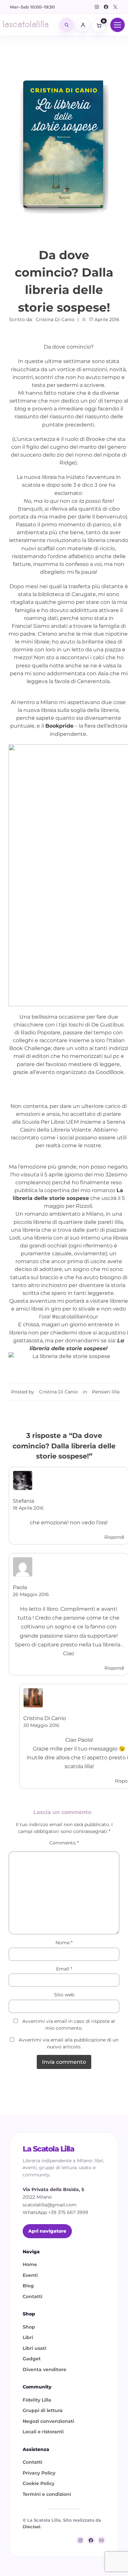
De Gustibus (107, 1025)
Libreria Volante (71, 1130)
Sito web (64, 1995)
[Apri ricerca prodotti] (67, 25)
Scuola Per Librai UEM (51, 1122)
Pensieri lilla (106, 1392)
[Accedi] (83, 25)
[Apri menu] (117, 25)
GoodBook (110, 1072)
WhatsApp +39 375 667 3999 (55, 2212)
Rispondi (114, 1537)
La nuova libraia (37, 477)
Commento (64, 1843)
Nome (64, 1943)
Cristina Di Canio (58, 1392)
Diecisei (32, 2527)
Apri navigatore (47, 2231)
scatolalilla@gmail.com (50, 2205)
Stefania (23, 1501)
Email (64, 1969)
